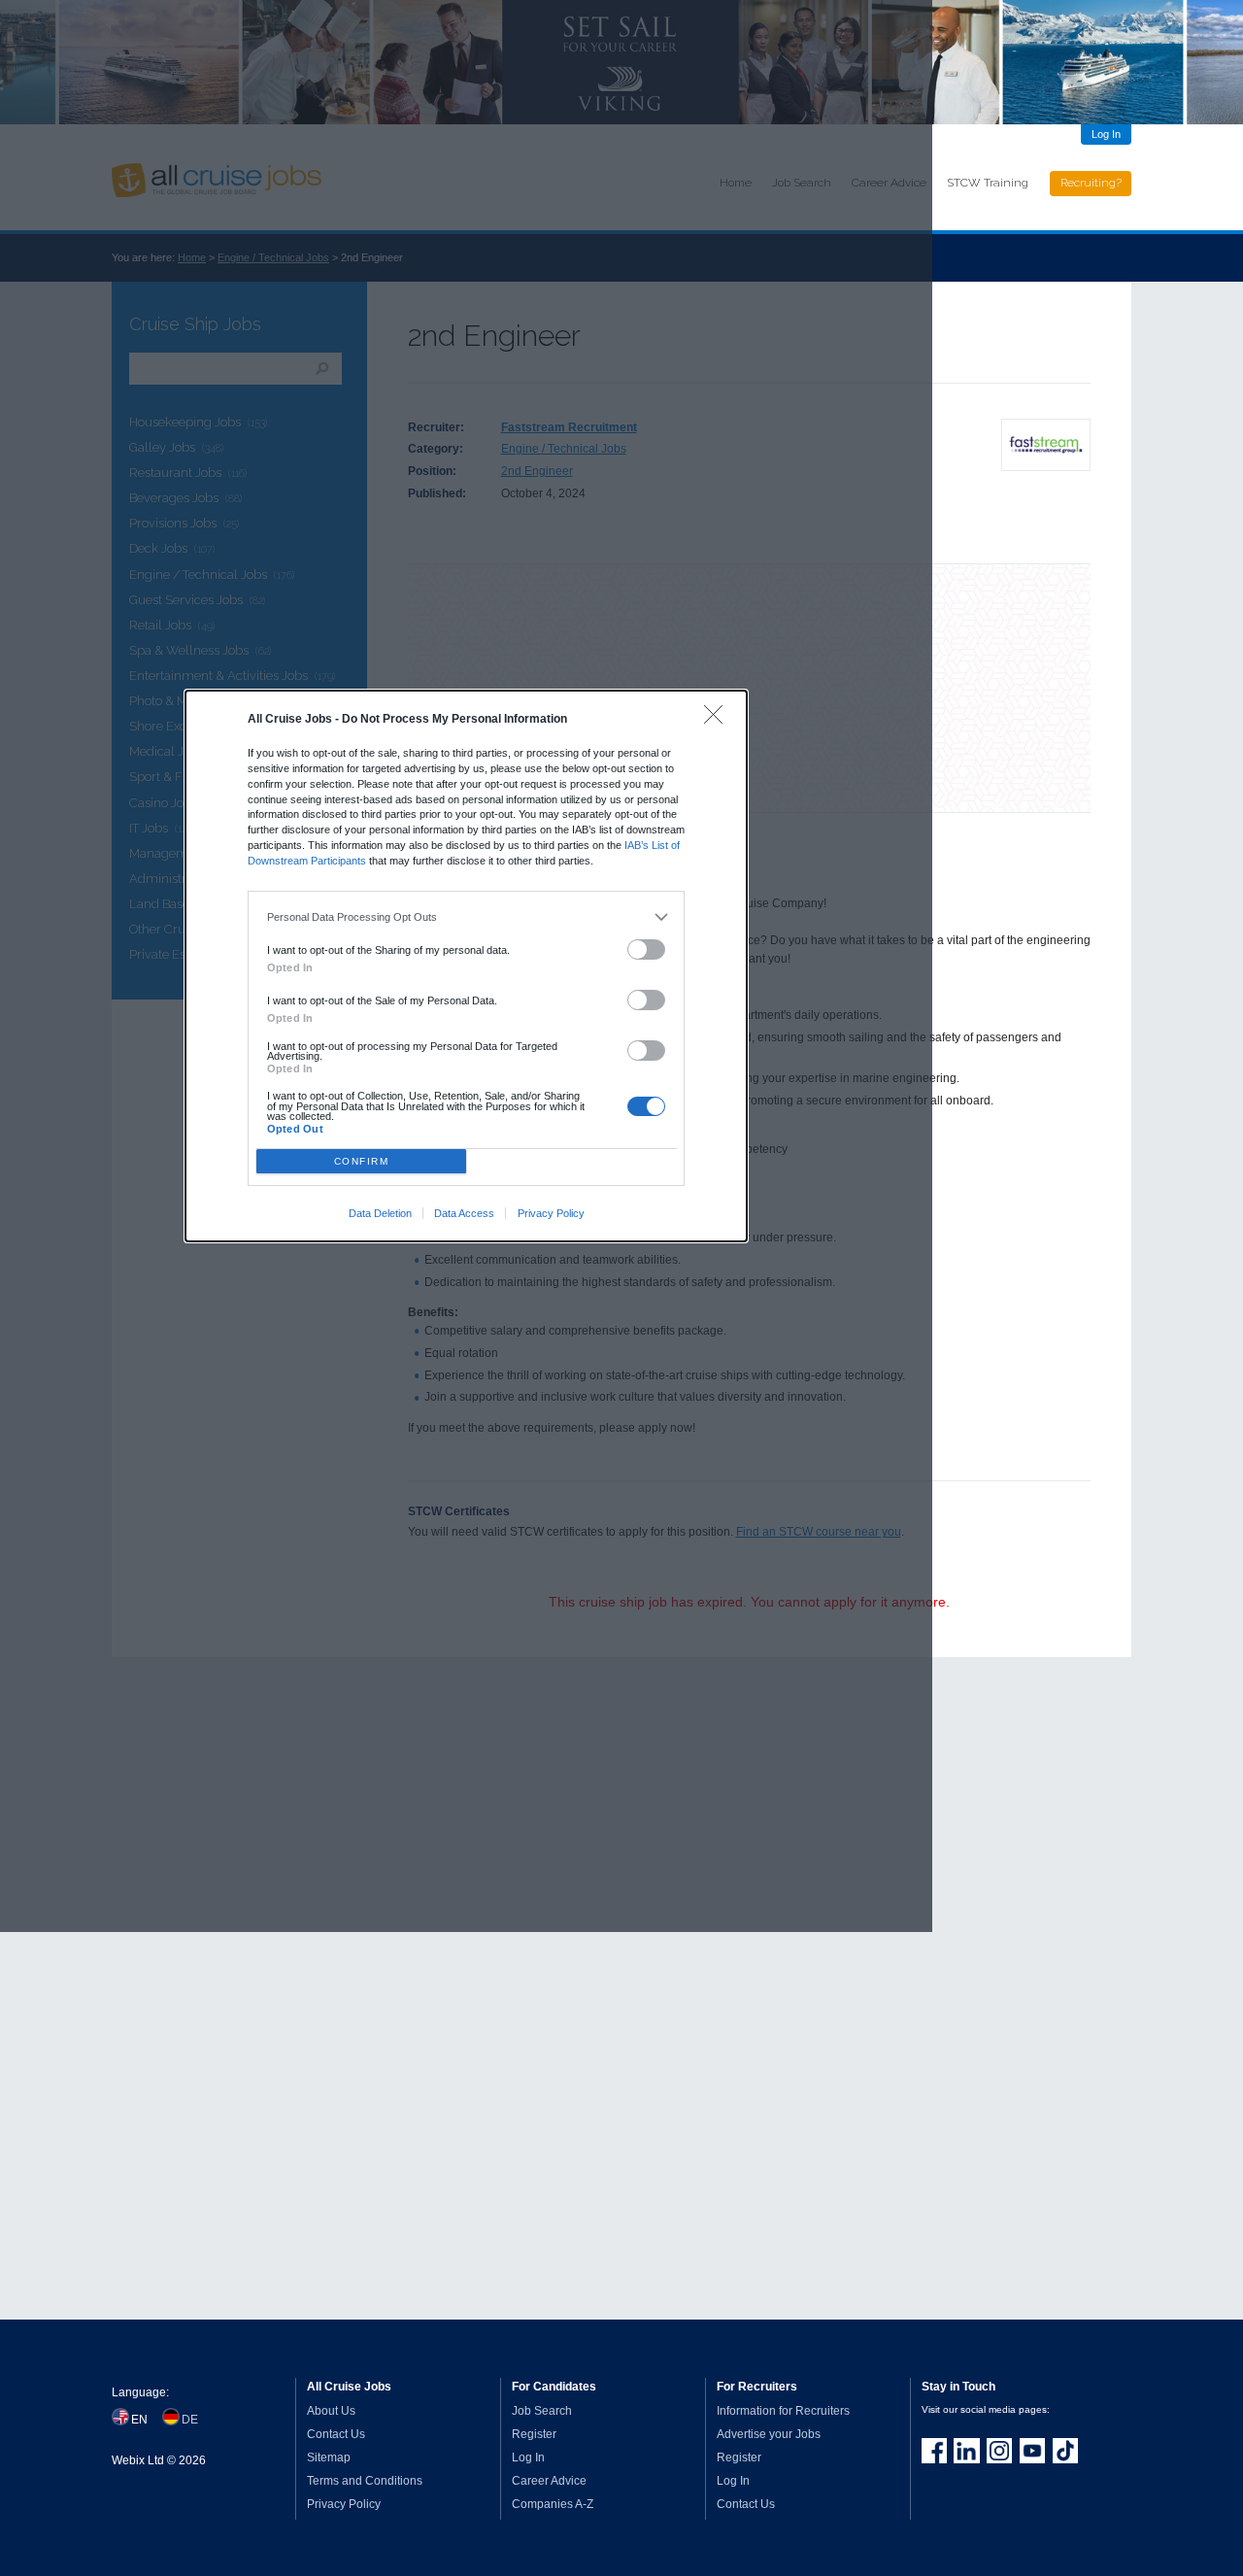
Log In (1106, 134)
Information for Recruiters (783, 2411)
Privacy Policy (551, 1213)
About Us (331, 2411)
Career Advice (549, 2481)
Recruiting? (1091, 183)
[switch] (647, 949)
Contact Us (336, 2434)
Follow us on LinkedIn (966, 2451)
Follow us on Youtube (1032, 2451)
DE (190, 2420)
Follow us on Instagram (999, 2451)
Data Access (464, 1213)
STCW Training (988, 183)
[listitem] (467, 918)
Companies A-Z (553, 2504)
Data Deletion (380, 1213)
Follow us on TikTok (1065, 2451)
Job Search (542, 2411)
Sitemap (329, 2457)
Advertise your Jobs (769, 2434)
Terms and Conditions (365, 2481)
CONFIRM (362, 1161)
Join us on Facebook (934, 2451)
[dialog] (466, 966)
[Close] (718, 719)
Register (534, 2434)
